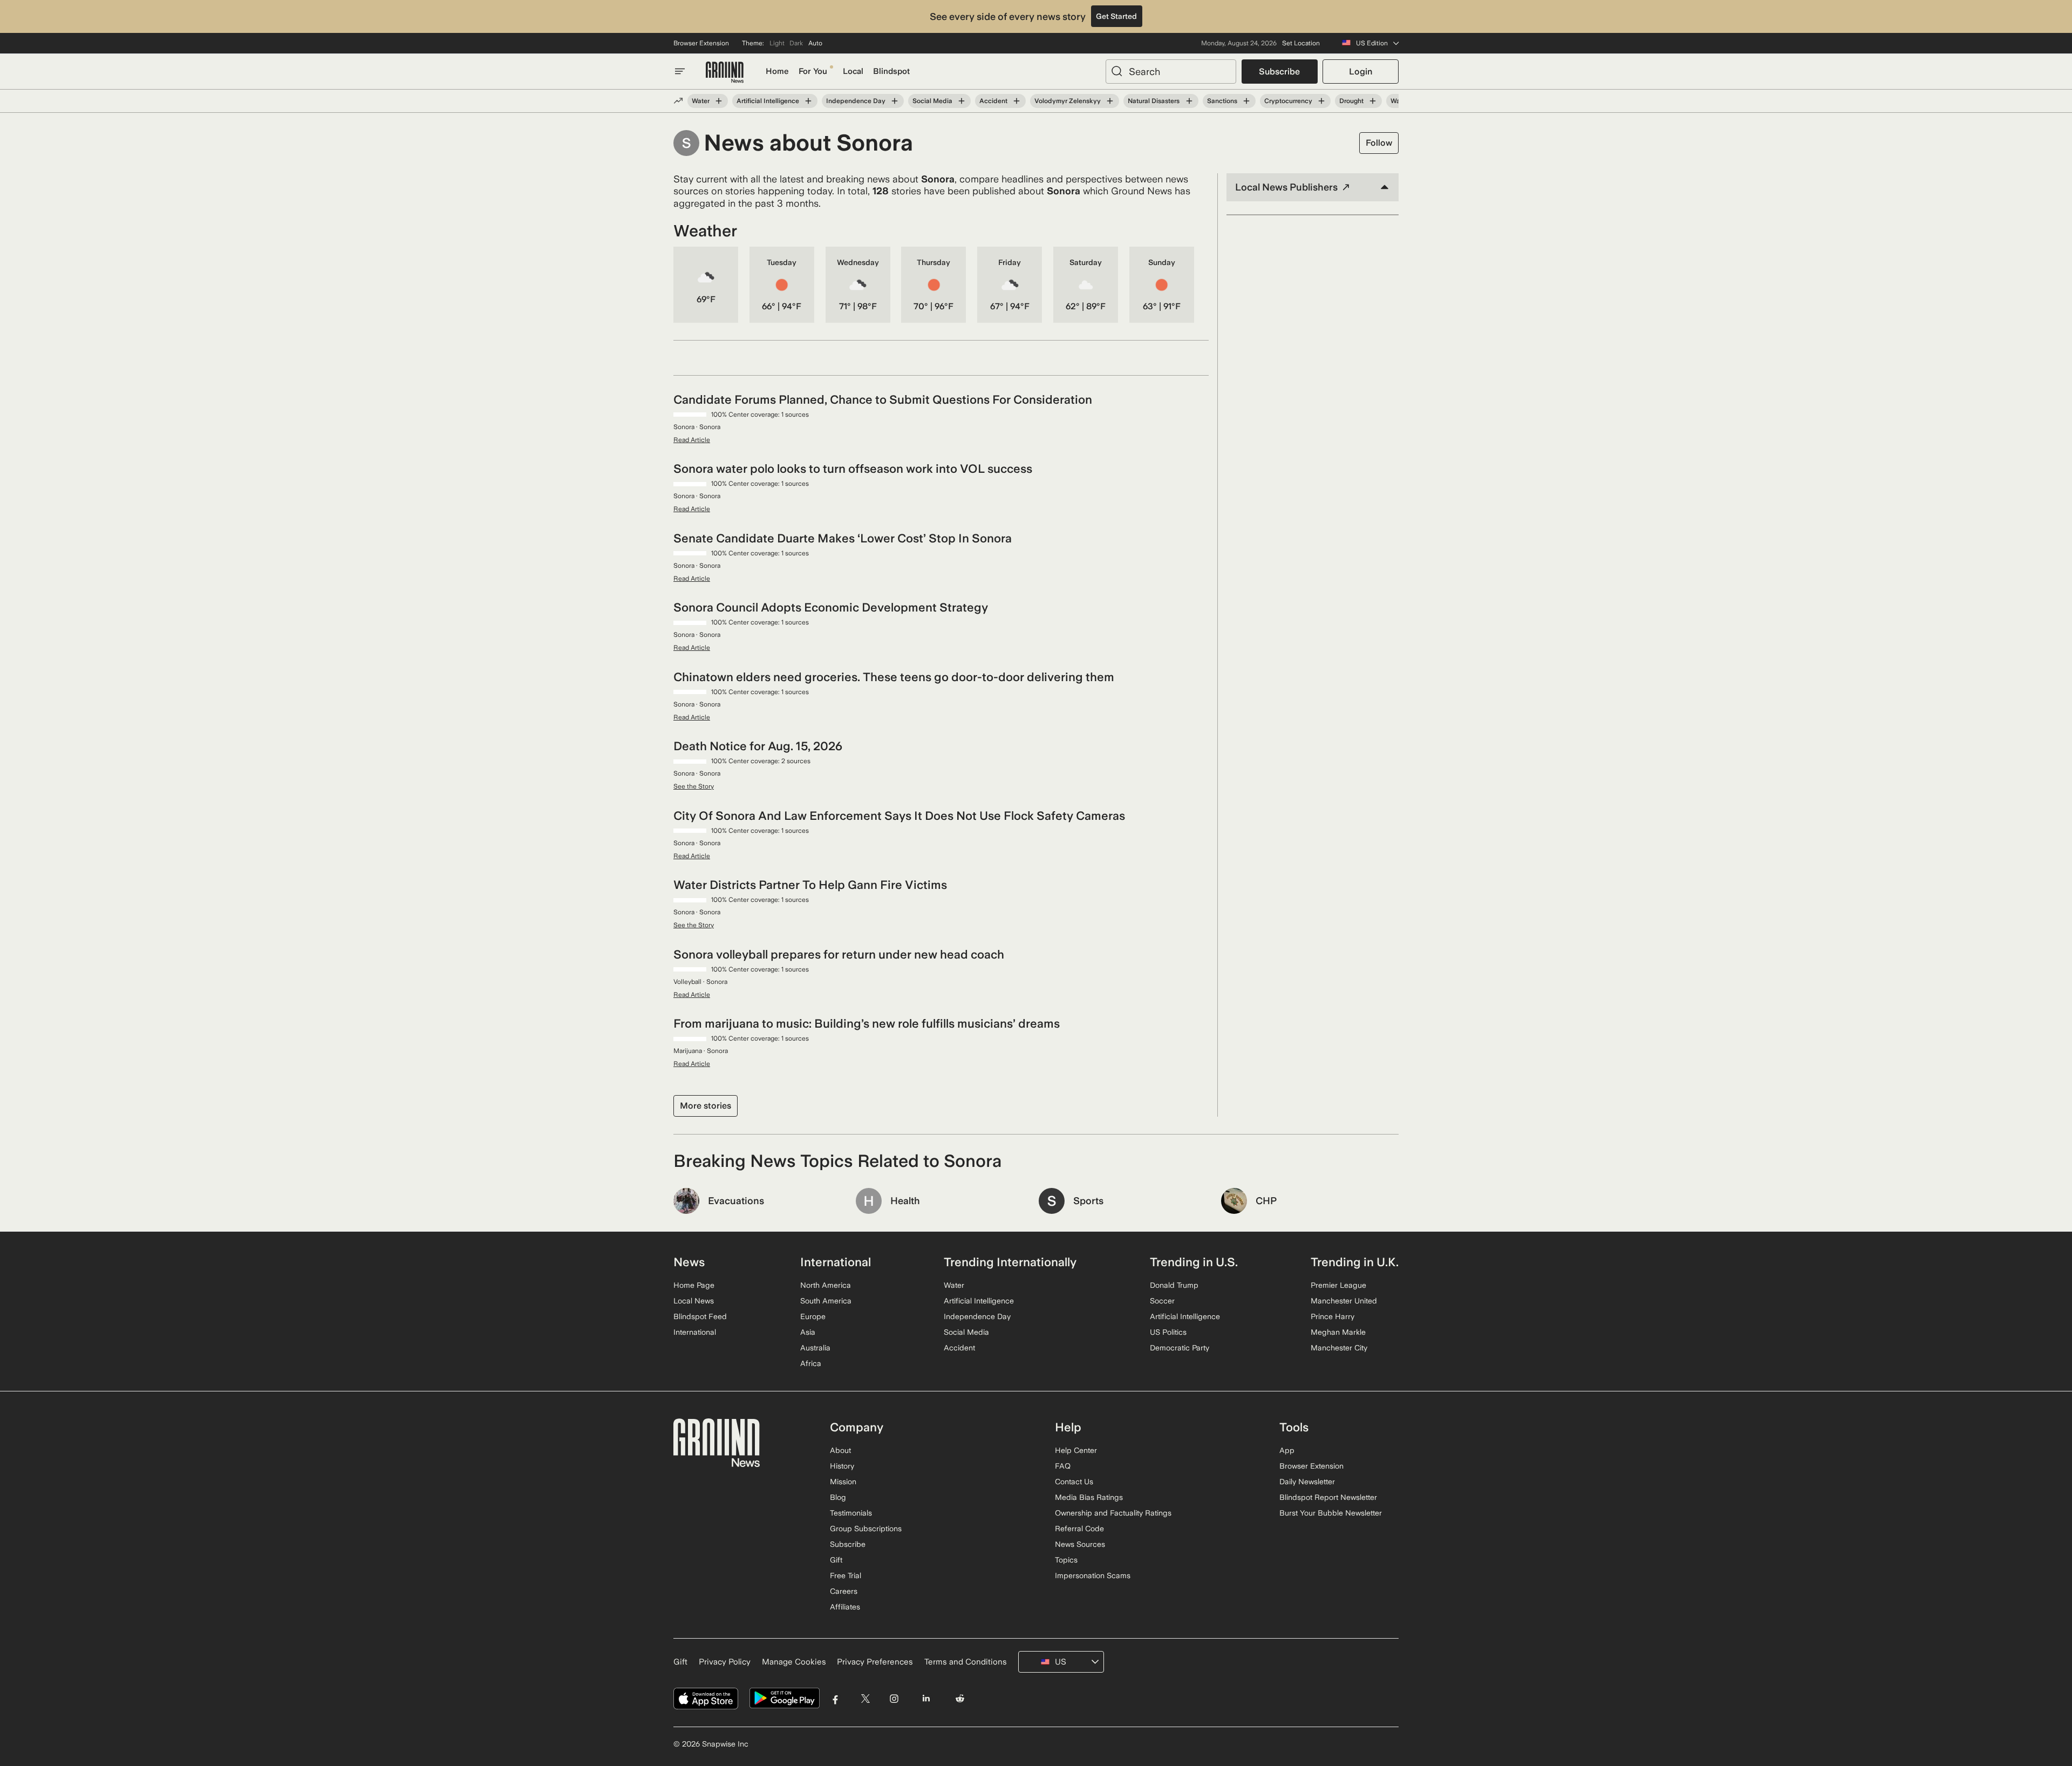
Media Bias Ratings (1089, 1497)
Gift (836, 1560)
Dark (796, 43)
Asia (808, 1332)
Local (853, 71)
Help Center (1076, 1450)
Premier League (1338, 1285)
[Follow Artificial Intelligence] (808, 101)
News (689, 1262)
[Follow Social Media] (962, 101)
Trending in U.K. (1355, 1262)
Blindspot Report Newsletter (1328, 1497)
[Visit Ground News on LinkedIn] (926, 1698)
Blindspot (891, 71)
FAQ (1063, 1466)
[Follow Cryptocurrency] (1321, 101)
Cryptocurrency (1288, 101)
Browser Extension (701, 43)
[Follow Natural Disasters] (1189, 101)
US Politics (1168, 1332)
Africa (811, 1363)
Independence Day (856, 101)
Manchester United (1344, 1301)
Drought (1351, 101)
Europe (813, 1316)
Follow (1379, 143)
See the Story (694, 786)
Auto (815, 43)
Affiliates (845, 1607)
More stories (706, 1106)
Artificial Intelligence (768, 101)
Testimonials (851, 1513)
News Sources (1080, 1544)
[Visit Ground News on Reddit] (960, 1698)
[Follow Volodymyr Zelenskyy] (1110, 101)
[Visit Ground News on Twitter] (865, 1698)
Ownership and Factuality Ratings (1113, 1513)
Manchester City (1339, 1348)
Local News (694, 1301)
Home (777, 71)
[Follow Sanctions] (1246, 101)
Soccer (1162, 1301)
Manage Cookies (794, 1662)
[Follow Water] (719, 101)
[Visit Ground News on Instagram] (894, 1698)
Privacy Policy (725, 1662)
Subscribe (1279, 72)
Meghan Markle (1338, 1332)
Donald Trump (1174, 1285)
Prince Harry (1333, 1316)
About (840, 1450)
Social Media (932, 101)
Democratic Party (1180, 1348)
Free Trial (846, 1575)
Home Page (694, 1285)
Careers (844, 1591)
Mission (843, 1482)
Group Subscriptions (866, 1529)
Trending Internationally (1010, 1262)
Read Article (692, 440)
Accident (993, 101)
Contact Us (1074, 1482)
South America (826, 1301)
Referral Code (1079, 1529)
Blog (838, 1497)
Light (777, 43)
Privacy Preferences (875, 1662)
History (842, 1466)
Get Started (1116, 16)
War (1396, 101)
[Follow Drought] (1373, 101)
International (695, 1332)
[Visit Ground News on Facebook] (836, 1698)
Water (701, 101)
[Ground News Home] (725, 73)
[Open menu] (680, 71)
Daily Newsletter (1307, 1482)
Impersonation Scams (1093, 1575)
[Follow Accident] (1017, 101)
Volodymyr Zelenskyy (1068, 101)
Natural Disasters (1154, 101)
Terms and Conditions (966, 1662)
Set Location (1301, 43)
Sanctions (1222, 101)
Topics (1066, 1560)
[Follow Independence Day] (895, 101)
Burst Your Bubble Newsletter (1331, 1513)
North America (826, 1285)
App (1287, 1450)
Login (1361, 72)
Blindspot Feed (700, 1316)
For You (813, 71)
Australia (815, 1348)
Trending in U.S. (1194, 1262)
